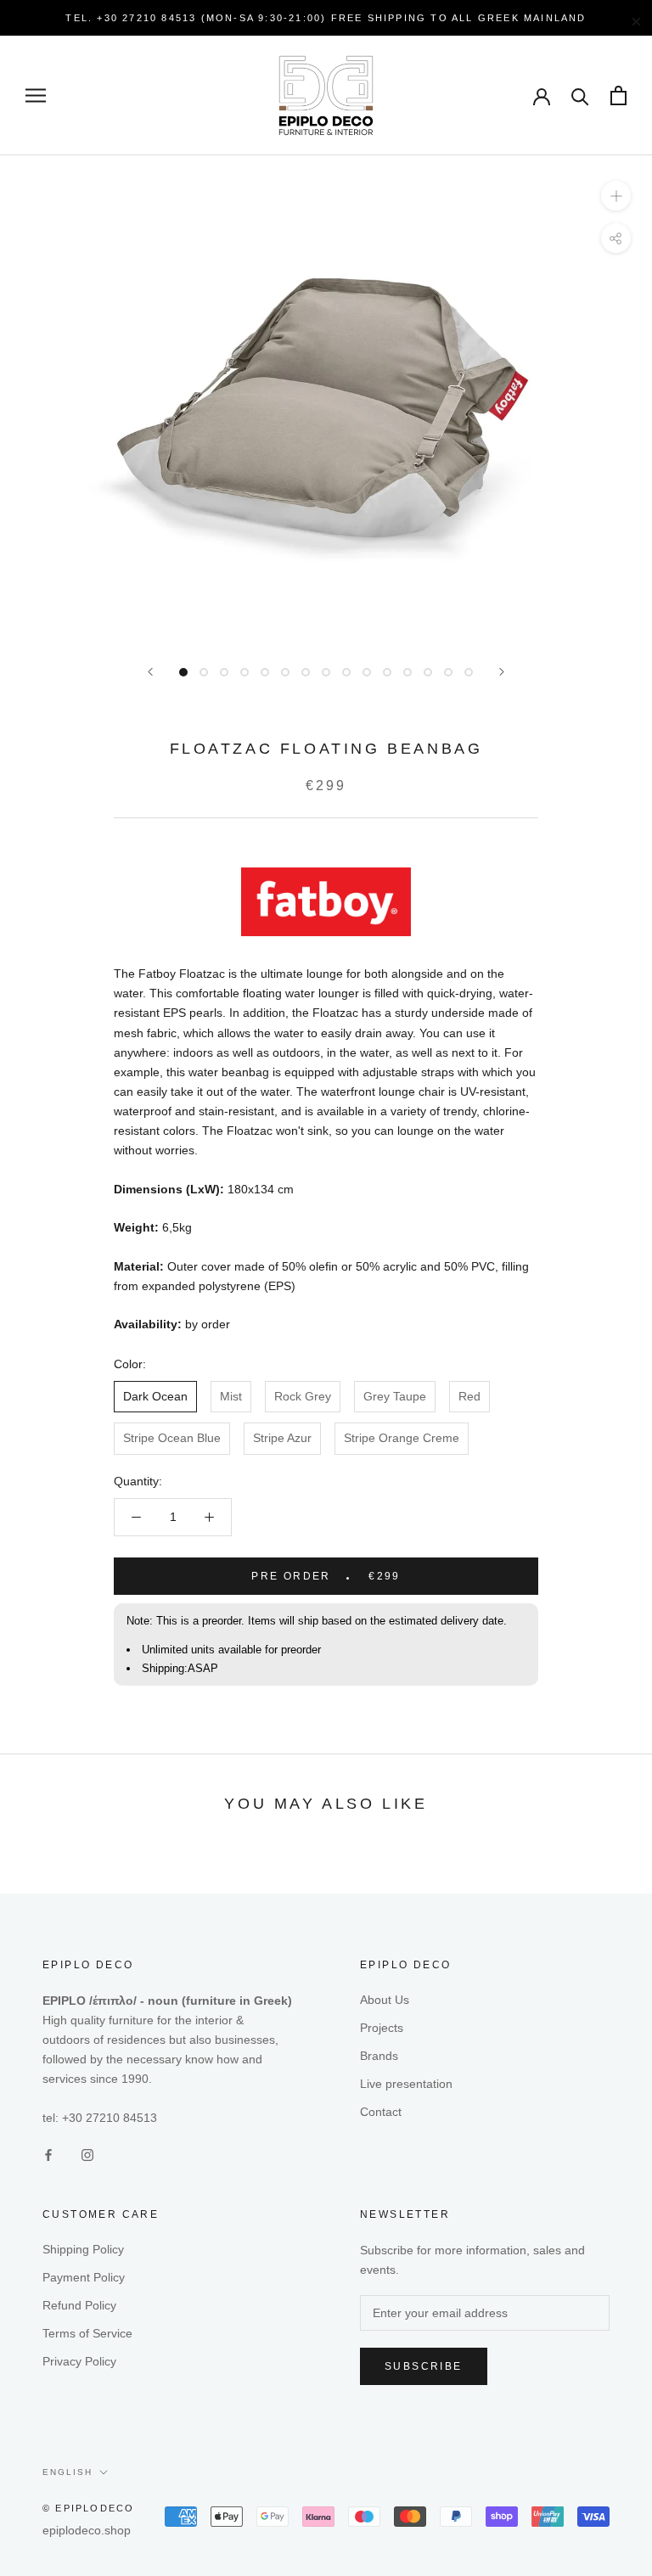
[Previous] (150, 672)
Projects (382, 2028)
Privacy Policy (79, 2361)
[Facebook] (48, 2155)
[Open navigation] (36, 95)
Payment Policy (84, 2277)
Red (469, 1396)
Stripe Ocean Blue (172, 1438)
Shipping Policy (83, 2249)
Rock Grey (303, 1396)
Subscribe (424, 2366)
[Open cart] (618, 95)
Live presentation (406, 2084)
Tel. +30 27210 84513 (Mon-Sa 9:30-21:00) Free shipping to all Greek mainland (326, 18)
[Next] (502, 672)
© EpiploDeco (88, 2508)
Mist (231, 1396)
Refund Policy (79, 2305)
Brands (379, 2056)
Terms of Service (87, 2333)
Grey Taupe (395, 1396)
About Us (385, 2000)
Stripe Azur (282, 1438)
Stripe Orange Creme (402, 1438)
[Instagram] (87, 2155)
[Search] (580, 95)
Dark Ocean (155, 1396)
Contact (381, 2112)
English (67, 2472)
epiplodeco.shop (87, 2530)
